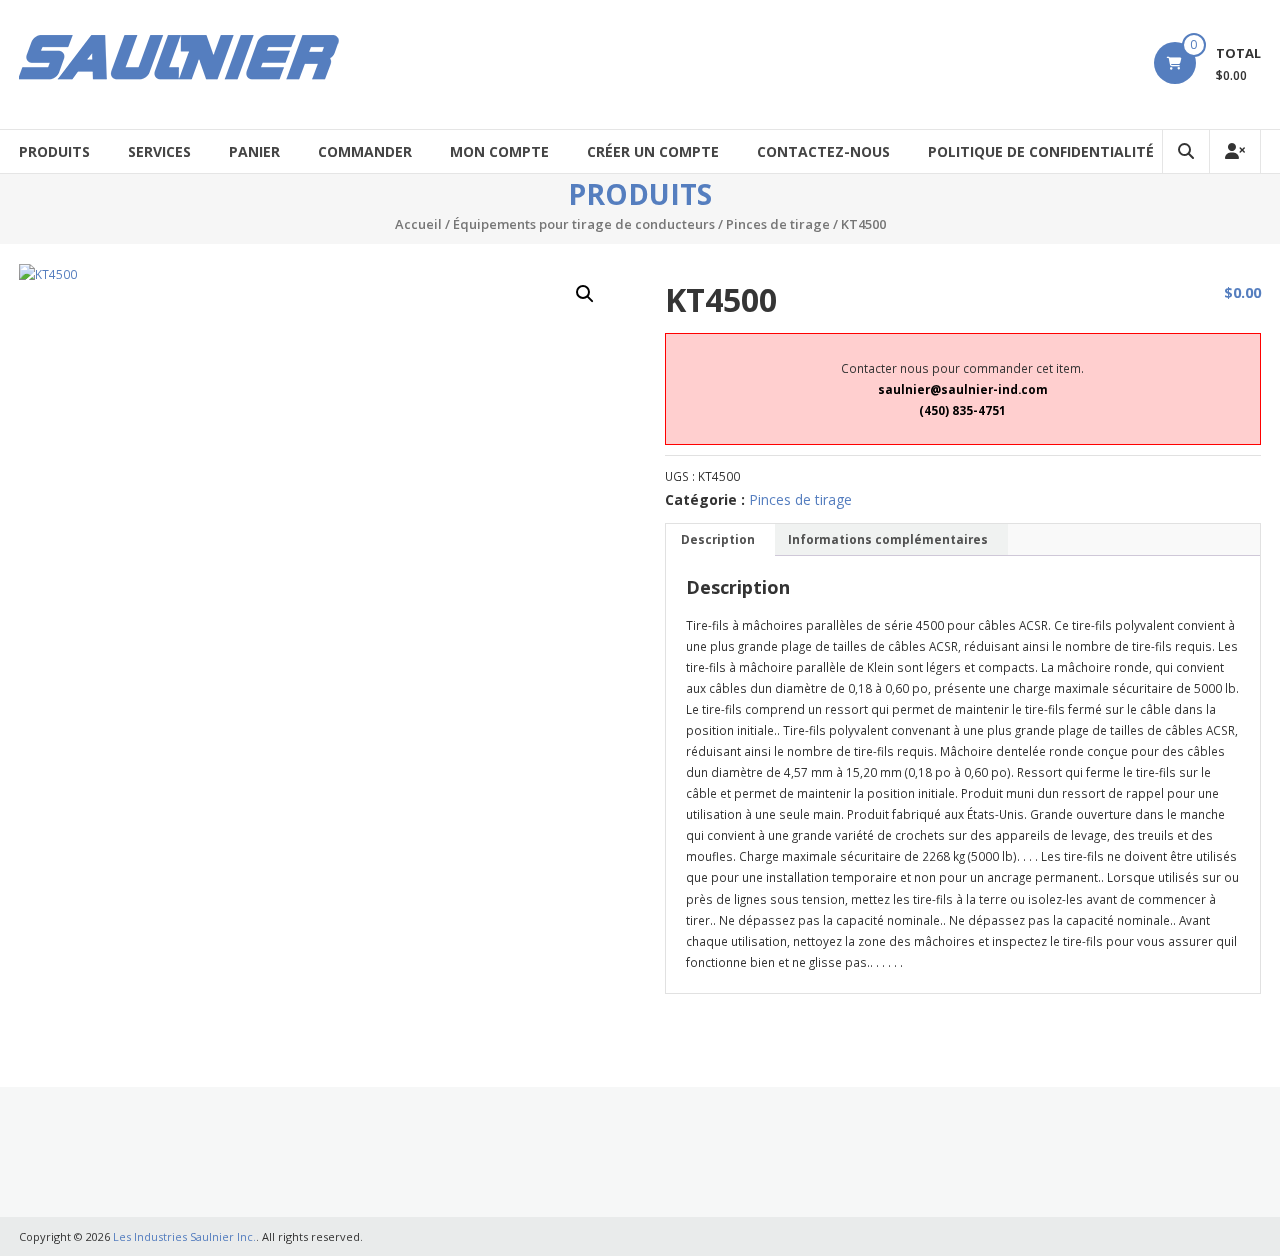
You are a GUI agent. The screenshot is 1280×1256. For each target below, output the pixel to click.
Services (159, 151)
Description (718, 539)
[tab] (718, 540)
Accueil (418, 224)
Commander (365, 151)
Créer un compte (653, 151)
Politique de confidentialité (1041, 151)
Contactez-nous (823, 151)
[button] (585, 294)
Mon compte (499, 151)
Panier (254, 151)
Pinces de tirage (778, 224)
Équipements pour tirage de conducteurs (584, 224)
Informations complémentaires (888, 539)
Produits (54, 151)
